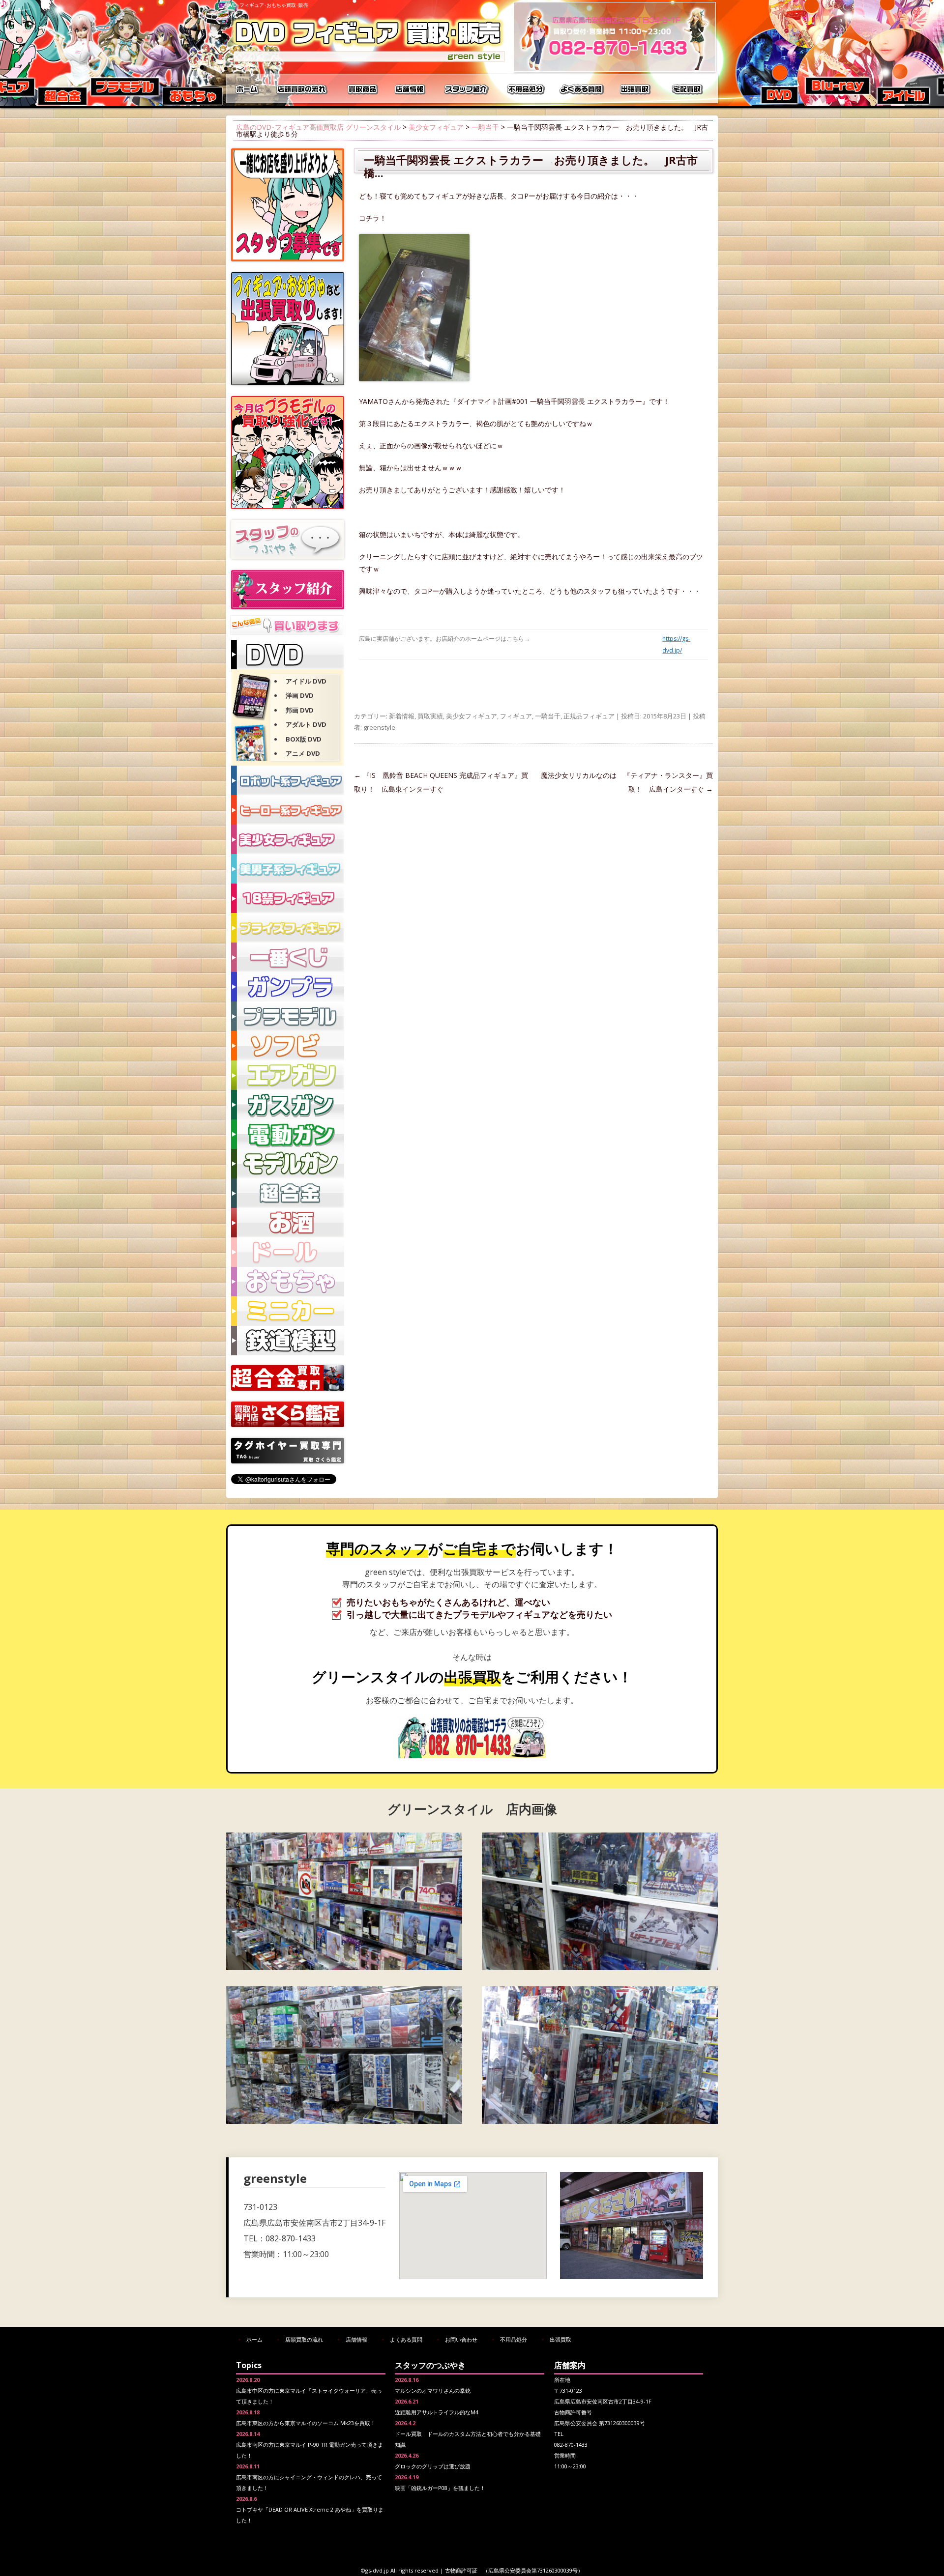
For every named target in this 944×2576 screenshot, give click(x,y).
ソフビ (288, 1046)
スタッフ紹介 (467, 88)
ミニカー (288, 1311)
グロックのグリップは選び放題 (433, 2466)
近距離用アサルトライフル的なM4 (437, 2412)
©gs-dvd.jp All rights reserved (400, 2570)
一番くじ (288, 957)
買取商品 (361, 88)
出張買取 (637, 88)
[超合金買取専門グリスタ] (288, 1388)
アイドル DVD (306, 681)
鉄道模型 (288, 1341)
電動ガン (288, 1134)
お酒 (288, 1223)
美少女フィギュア (436, 127)
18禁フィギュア (288, 898)
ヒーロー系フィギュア (288, 810)
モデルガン (288, 1164)
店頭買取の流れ (300, 88)
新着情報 (402, 716)
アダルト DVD (306, 724)
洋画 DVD (300, 695)
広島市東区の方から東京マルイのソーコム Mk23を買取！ (306, 2423)
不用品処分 (526, 88)
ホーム (248, 88)
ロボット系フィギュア (288, 780)
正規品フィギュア (589, 716)
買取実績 (430, 716)
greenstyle (379, 727)
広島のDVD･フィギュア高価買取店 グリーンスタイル (318, 127)
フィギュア (516, 716)
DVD (288, 655)
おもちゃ (288, 1282)
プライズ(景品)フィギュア (288, 928)
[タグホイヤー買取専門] (288, 1461)
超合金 (288, 1193)
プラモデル (288, 1016)
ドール (288, 1252)
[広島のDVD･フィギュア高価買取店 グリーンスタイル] (369, 62)
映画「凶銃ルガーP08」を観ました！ (440, 2488)
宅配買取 (688, 88)
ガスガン (288, 1105)
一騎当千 (485, 127)
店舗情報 (411, 88)
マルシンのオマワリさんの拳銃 (433, 2390)
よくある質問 (583, 88)
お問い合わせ (461, 2339)
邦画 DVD (300, 710)
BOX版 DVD (304, 739)
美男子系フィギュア (288, 869)
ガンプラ (288, 987)
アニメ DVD (303, 753)
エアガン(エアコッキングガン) (288, 1075)
